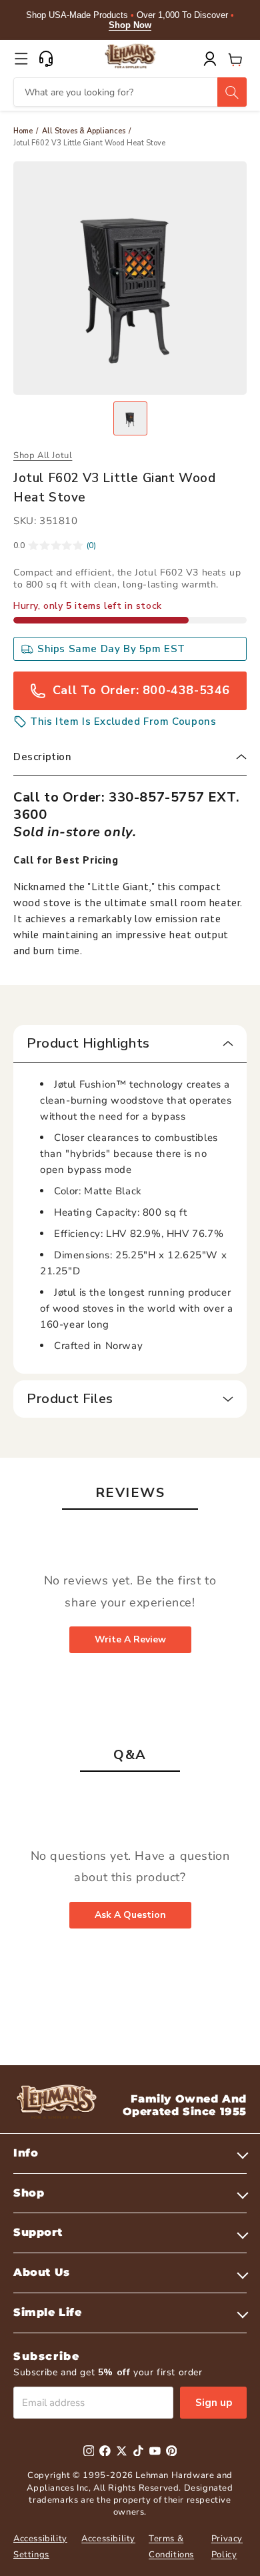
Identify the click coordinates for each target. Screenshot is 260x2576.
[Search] (232, 92)
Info (26, 2153)
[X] (122, 2451)
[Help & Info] (46, 59)
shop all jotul (43, 455)
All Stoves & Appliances (84, 131)
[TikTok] (138, 2451)
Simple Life (48, 2312)
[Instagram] (89, 2451)
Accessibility (108, 2539)
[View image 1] (130, 418)
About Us (42, 2272)
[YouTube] (155, 2451)
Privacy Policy (227, 2546)
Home (23, 131)
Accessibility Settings (40, 2546)
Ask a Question (130, 1915)
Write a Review (130, 1639)
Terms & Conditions (171, 2546)
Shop (29, 2193)
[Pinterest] (172, 2451)
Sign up (214, 2403)
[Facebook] (105, 2451)
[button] (21, 59)
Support (38, 2232)
